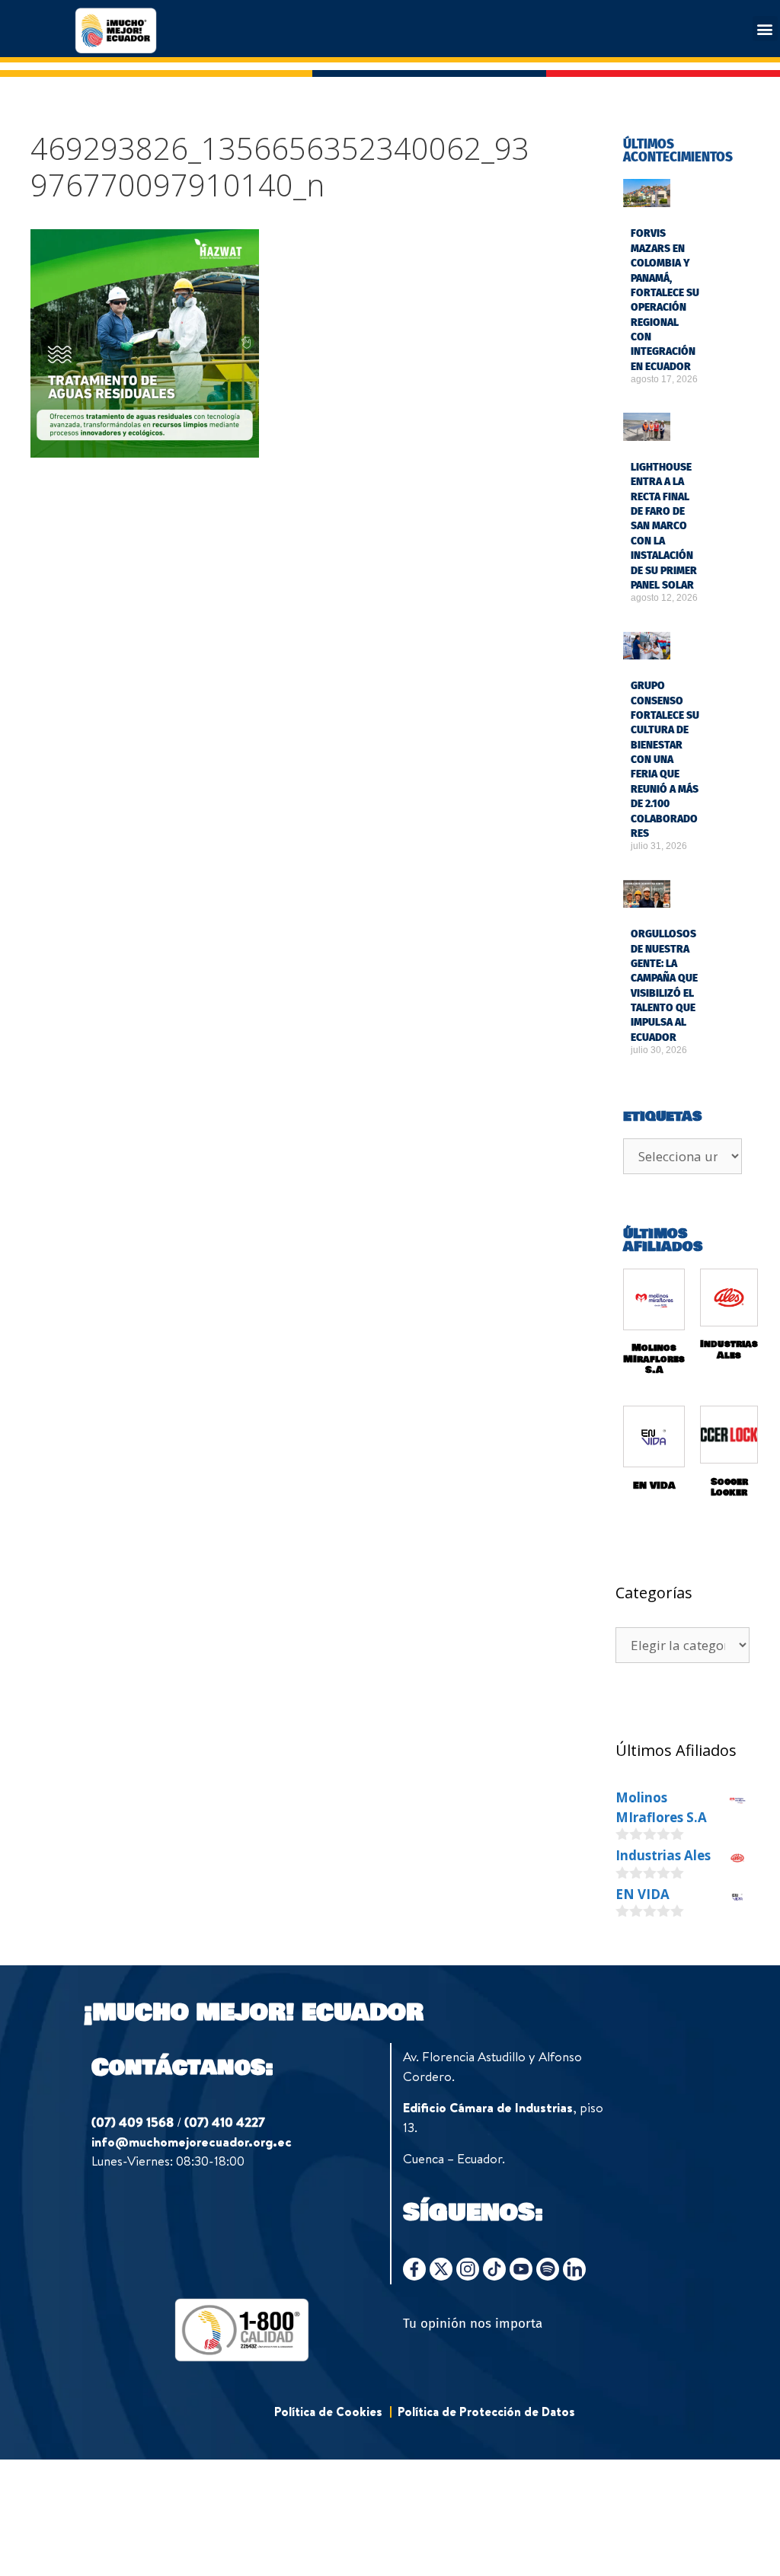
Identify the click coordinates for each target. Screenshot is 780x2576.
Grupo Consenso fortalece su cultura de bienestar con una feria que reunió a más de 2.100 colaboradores (665, 760)
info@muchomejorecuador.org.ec (192, 2142)
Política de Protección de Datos (486, 2412)
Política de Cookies (328, 2412)
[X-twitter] (441, 2269)
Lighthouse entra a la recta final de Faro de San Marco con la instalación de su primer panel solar (664, 526)
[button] (765, 29)
